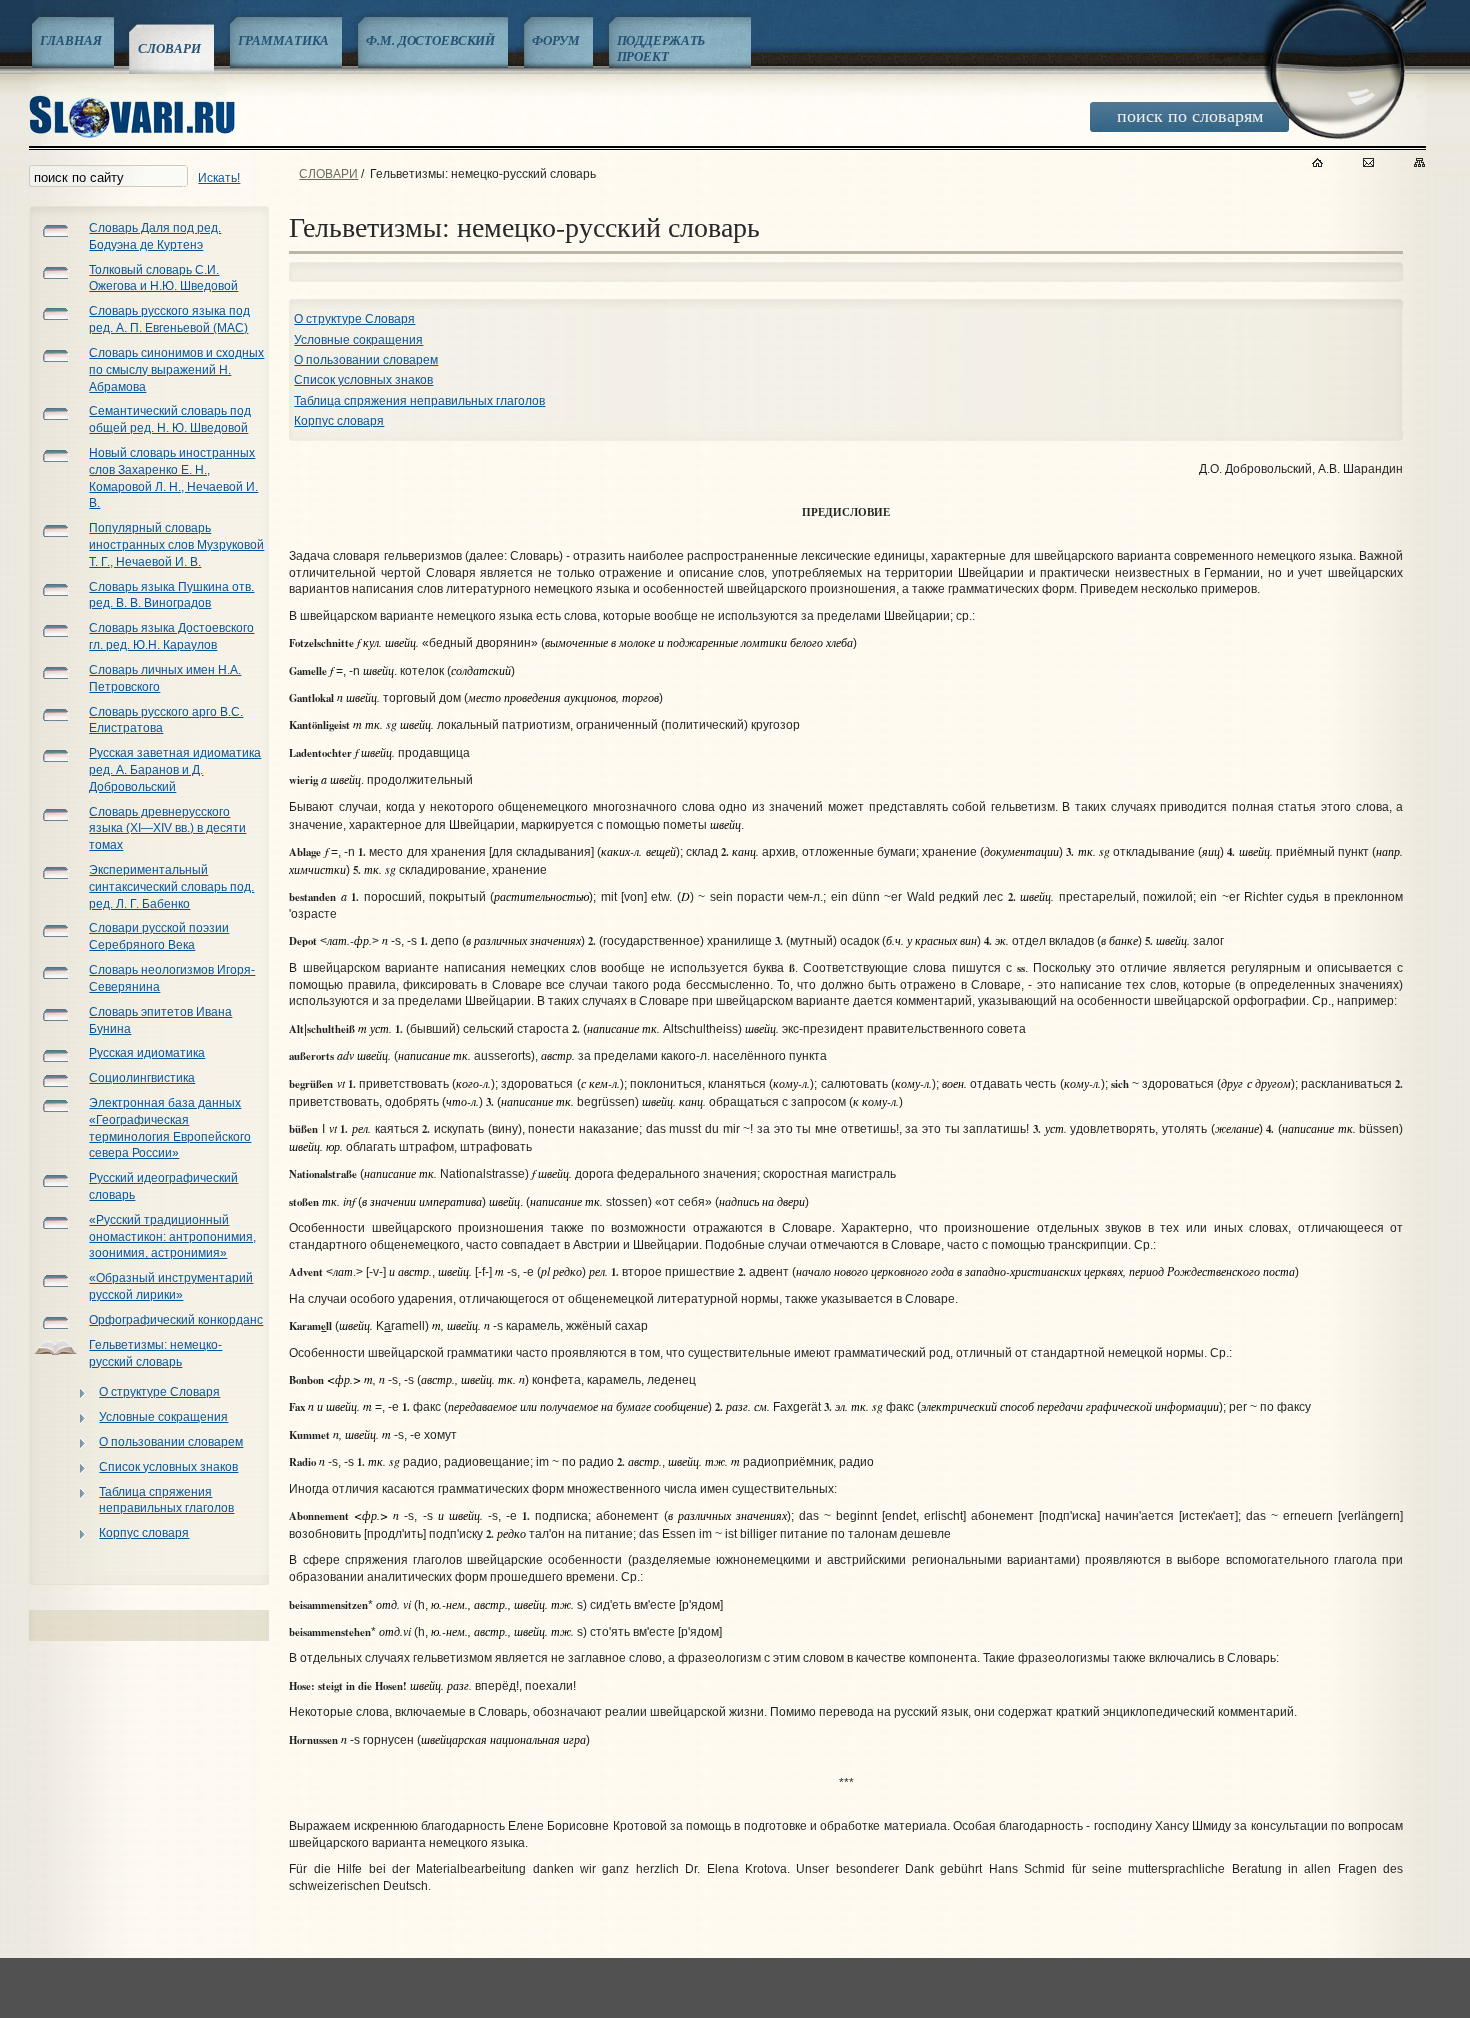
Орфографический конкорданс (176, 1320)
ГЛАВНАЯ (70, 40)
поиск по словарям (1190, 115)
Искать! (219, 178)
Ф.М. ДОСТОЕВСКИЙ (430, 40)
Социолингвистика (142, 1078)
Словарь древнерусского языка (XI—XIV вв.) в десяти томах (167, 829)
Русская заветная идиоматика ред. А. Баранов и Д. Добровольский (175, 770)
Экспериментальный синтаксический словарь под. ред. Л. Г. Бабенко (171, 887)
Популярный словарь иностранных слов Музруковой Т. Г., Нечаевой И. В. (176, 545)
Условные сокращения (163, 1417)
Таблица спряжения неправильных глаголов (166, 1500)
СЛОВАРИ (169, 48)
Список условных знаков (168, 1467)
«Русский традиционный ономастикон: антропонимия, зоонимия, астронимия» (172, 1237)
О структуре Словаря (159, 1392)
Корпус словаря (144, 1533)
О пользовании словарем (171, 1442)
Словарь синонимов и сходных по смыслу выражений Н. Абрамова (176, 370)
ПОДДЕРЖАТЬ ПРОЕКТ (661, 48)
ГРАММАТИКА (284, 40)
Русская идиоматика (147, 1053)
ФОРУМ (555, 40)
